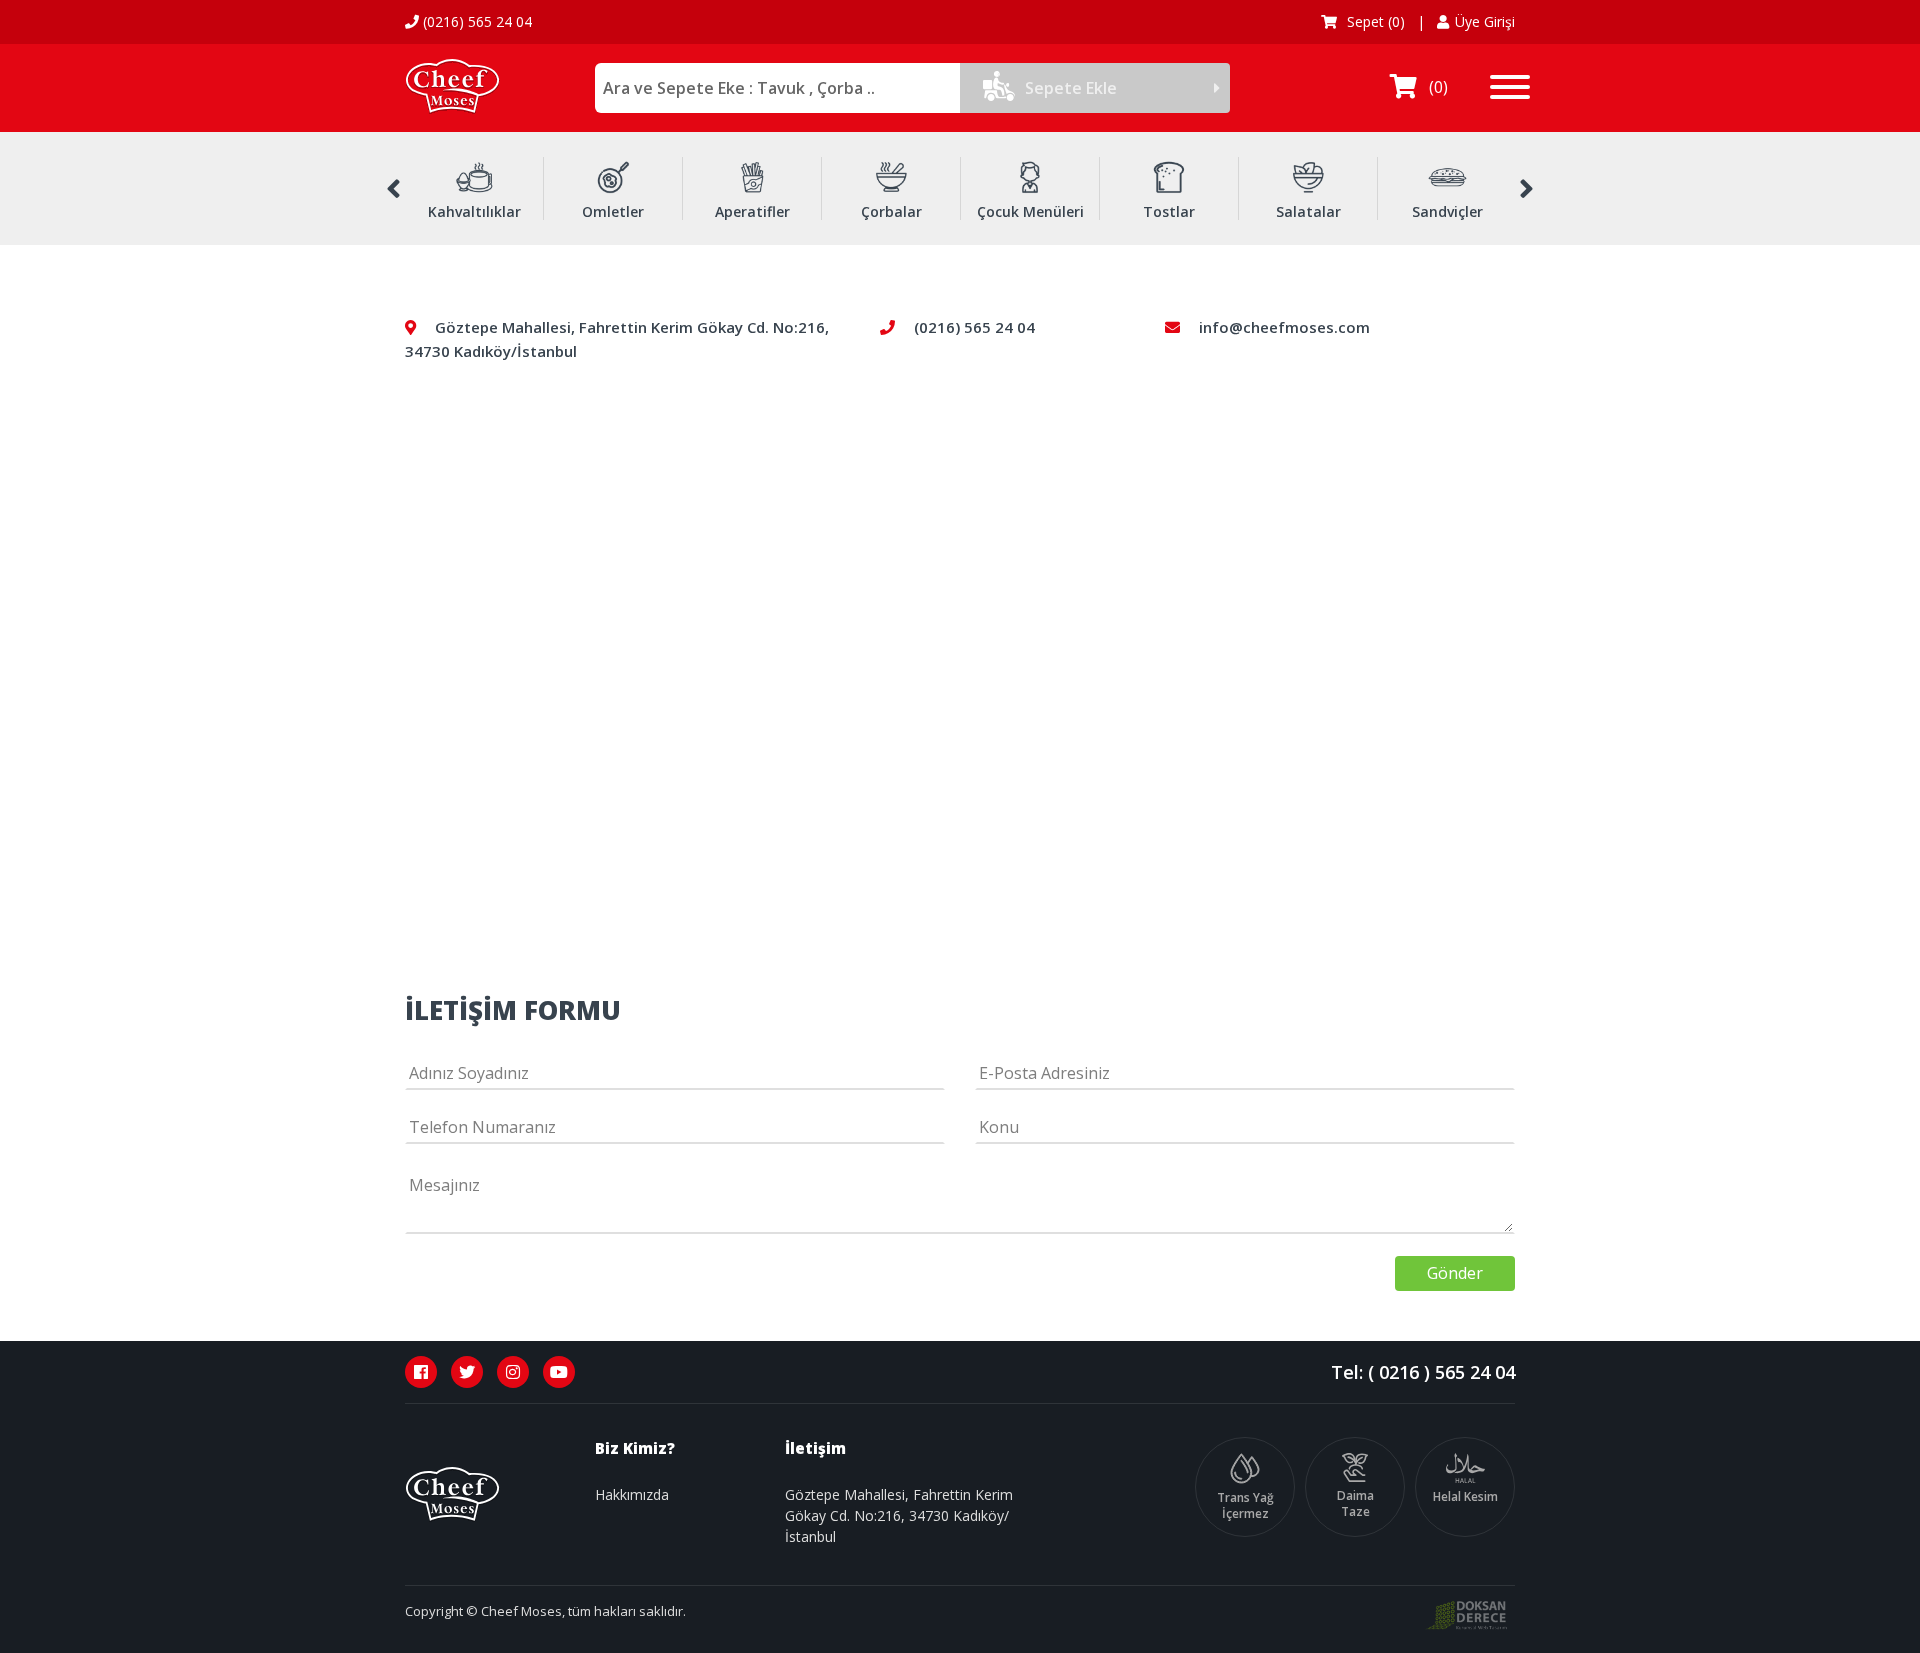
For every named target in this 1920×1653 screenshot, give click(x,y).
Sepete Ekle (1071, 88)
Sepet (1374, 21)
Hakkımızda (632, 1494)
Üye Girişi (1485, 21)
